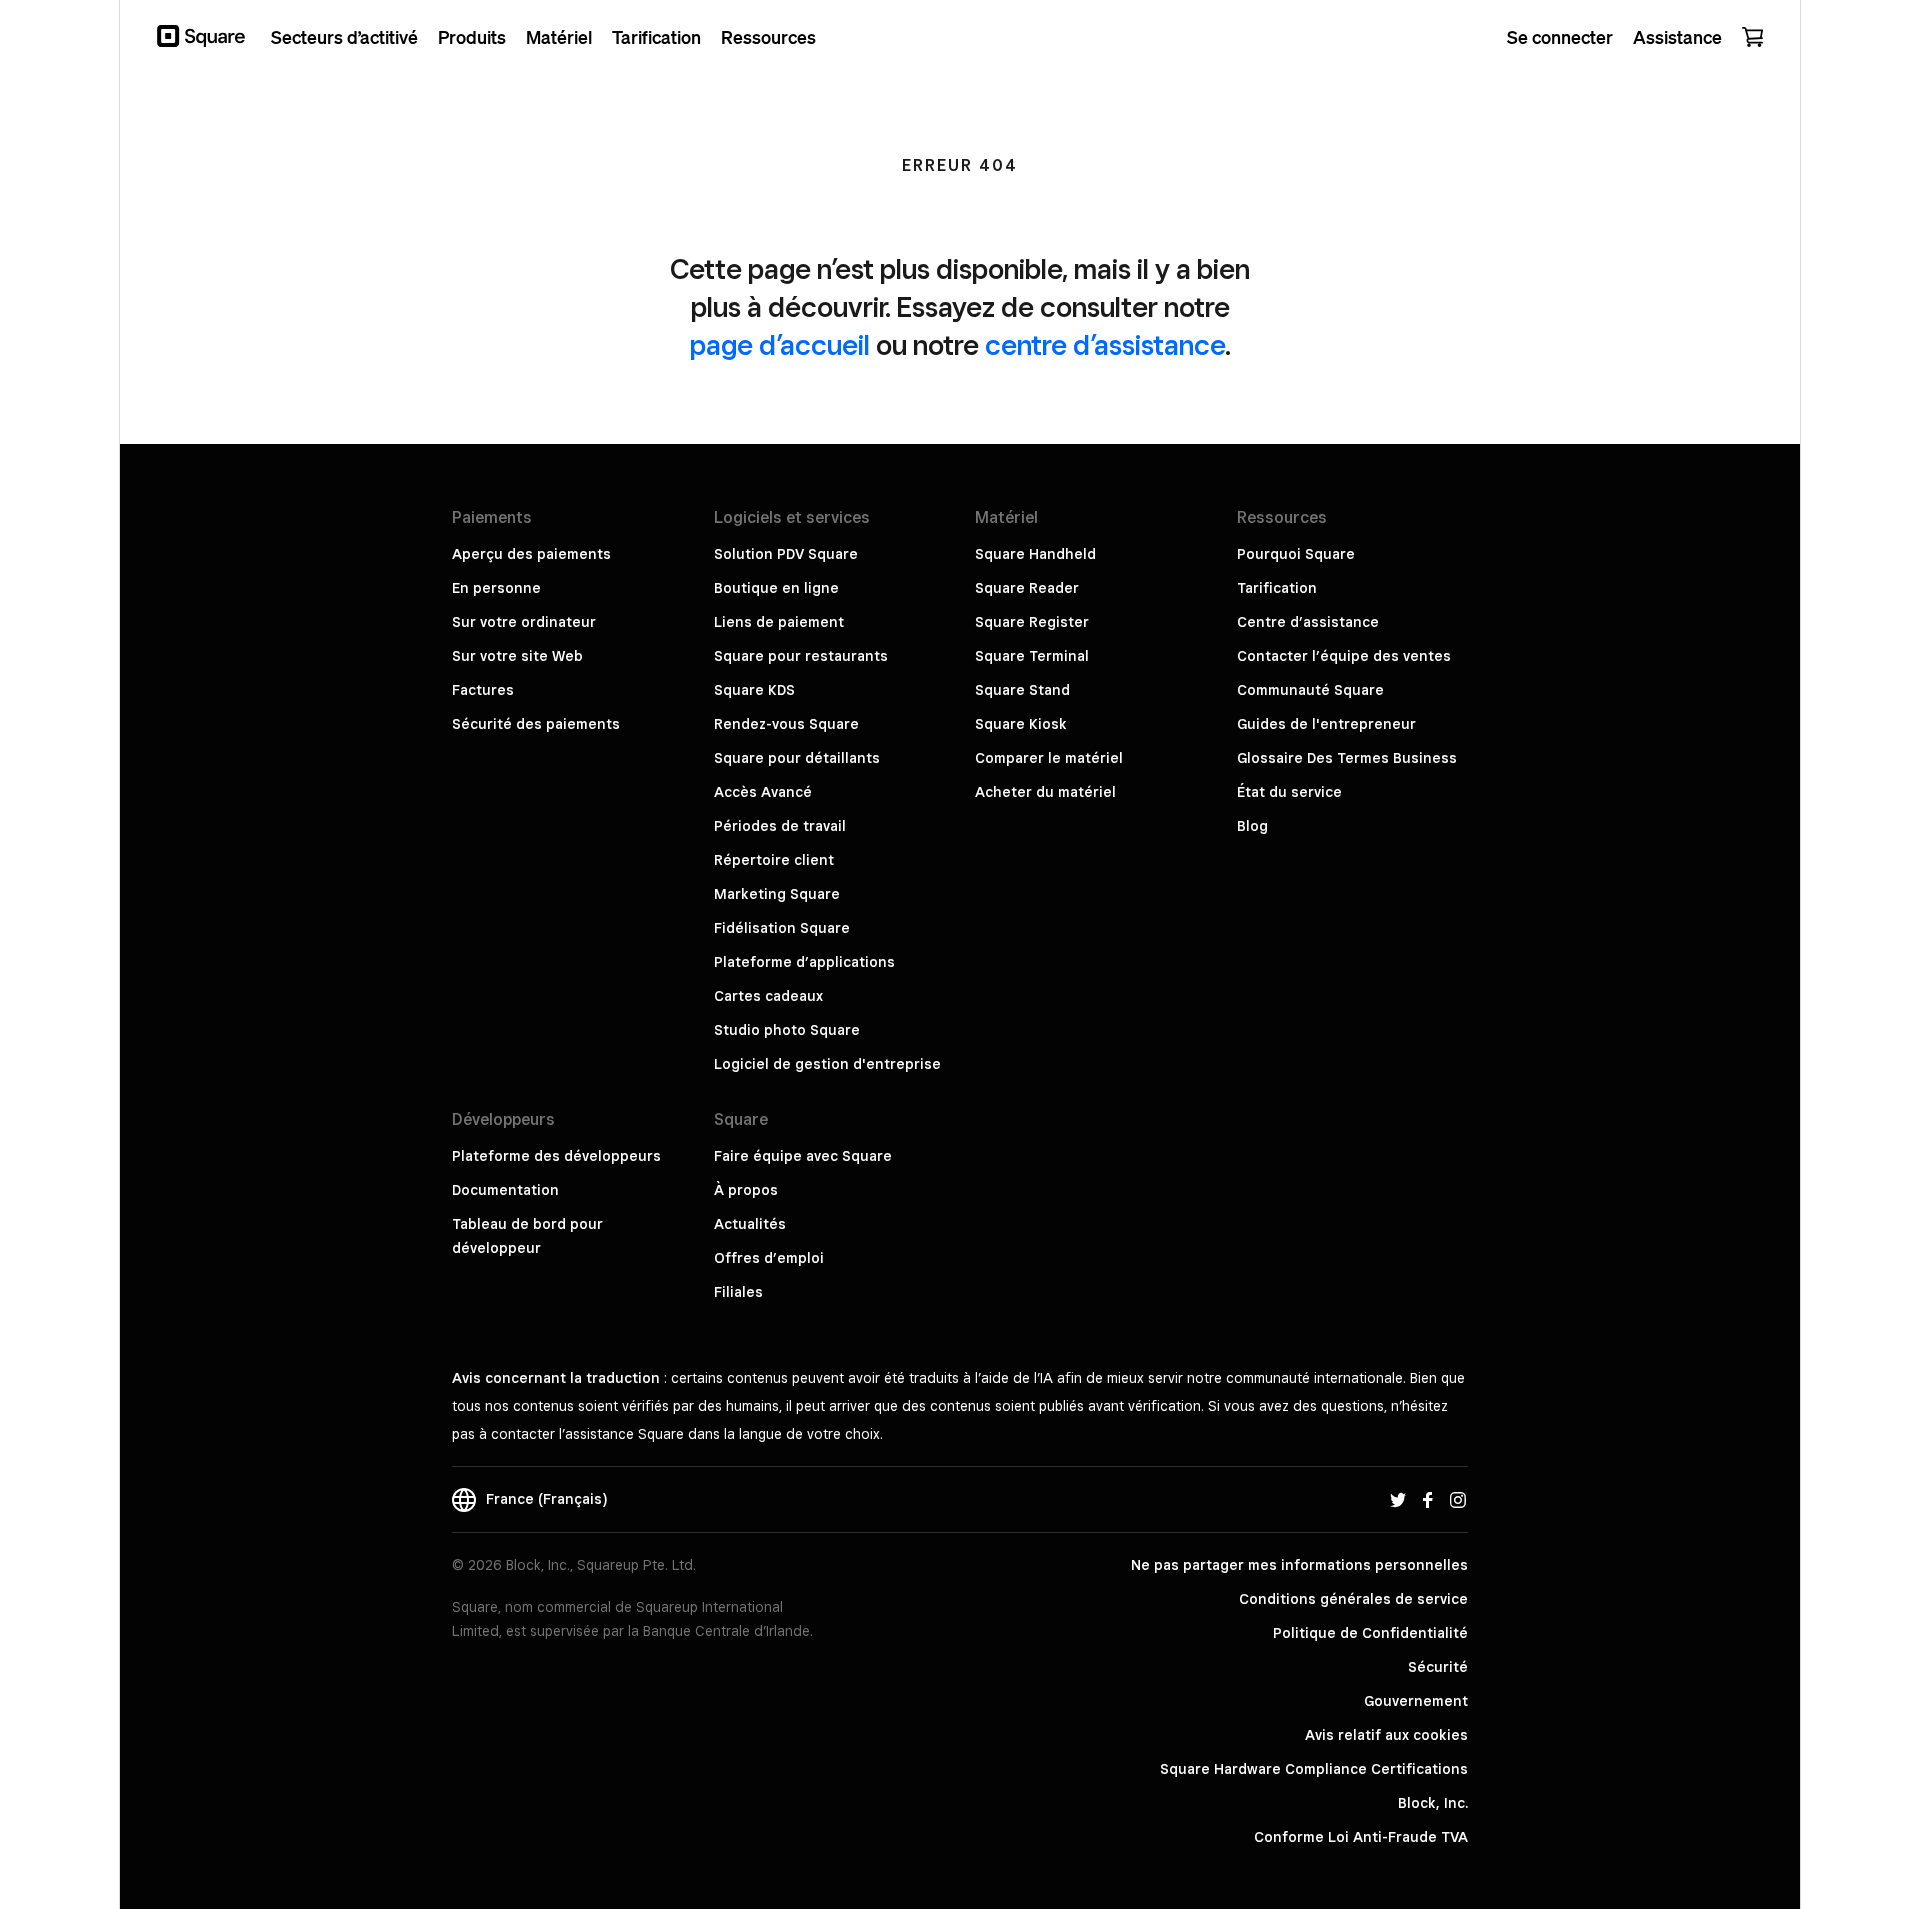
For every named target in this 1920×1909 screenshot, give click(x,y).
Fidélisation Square (782, 928)
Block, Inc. (1433, 1803)
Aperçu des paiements (531, 554)
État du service (1289, 792)
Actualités (750, 1224)
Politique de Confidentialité (1370, 1633)
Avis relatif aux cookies (1386, 1735)
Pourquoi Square (1296, 554)
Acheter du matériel (1045, 792)
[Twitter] (1398, 1499)
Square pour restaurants (801, 656)
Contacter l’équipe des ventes (1344, 656)
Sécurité (1438, 1667)
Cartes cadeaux (768, 996)
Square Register (1032, 622)
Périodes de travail (780, 826)
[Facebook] (1428, 1499)
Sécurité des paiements (536, 724)
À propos (746, 1190)
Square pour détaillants (797, 758)
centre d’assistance (1105, 344)
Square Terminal (1032, 656)
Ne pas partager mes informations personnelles (1299, 1565)
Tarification (1277, 588)
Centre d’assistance (1308, 622)
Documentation (505, 1190)
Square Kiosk (1021, 724)
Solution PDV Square (786, 554)
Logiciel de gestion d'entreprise (827, 1064)
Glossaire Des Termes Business (1347, 758)
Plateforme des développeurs (556, 1156)
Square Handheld (1035, 554)
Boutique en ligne (776, 588)
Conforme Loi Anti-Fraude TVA (1361, 1837)
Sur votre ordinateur (524, 622)
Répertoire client (774, 860)
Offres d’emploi (769, 1258)
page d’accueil (780, 344)
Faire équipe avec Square (803, 1156)
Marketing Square (777, 894)
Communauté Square (1310, 690)
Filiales (738, 1292)
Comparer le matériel (1049, 758)
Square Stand (1022, 690)
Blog (1252, 826)
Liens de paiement (779, 622)
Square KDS (754, 690)
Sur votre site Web (517, 656)
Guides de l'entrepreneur (1326, 724)
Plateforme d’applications (804, 962)
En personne (496, 588)
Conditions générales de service (1353, 1599)
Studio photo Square (787, 1030)
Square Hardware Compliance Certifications (1314, 1769)
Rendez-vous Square (786, 724)
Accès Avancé (763, 792)
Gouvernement (1416, 1701)
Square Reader (1027, 588)
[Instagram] (1458, 1499)
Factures (483, 690)
